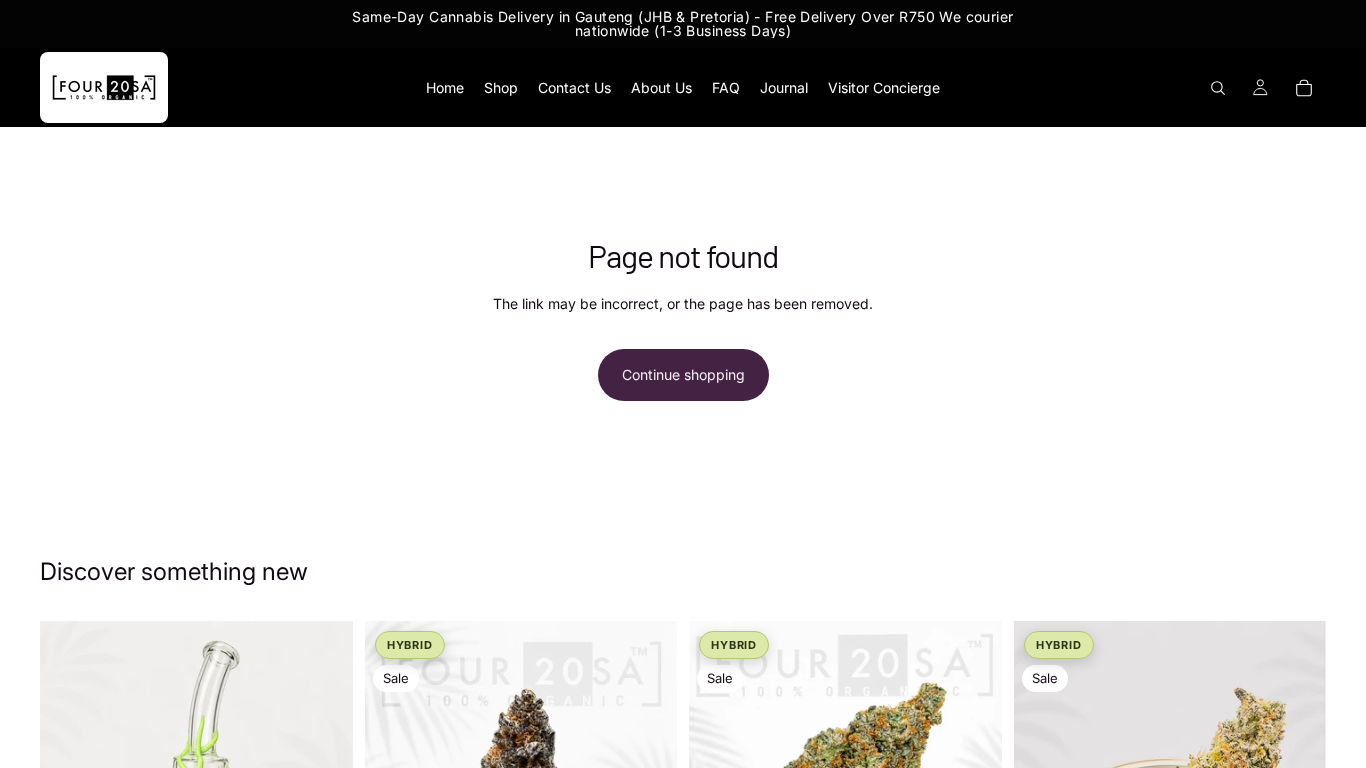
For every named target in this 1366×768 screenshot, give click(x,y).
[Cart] (1304, 88)
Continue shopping (683, 374)
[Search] (1218, 88)
